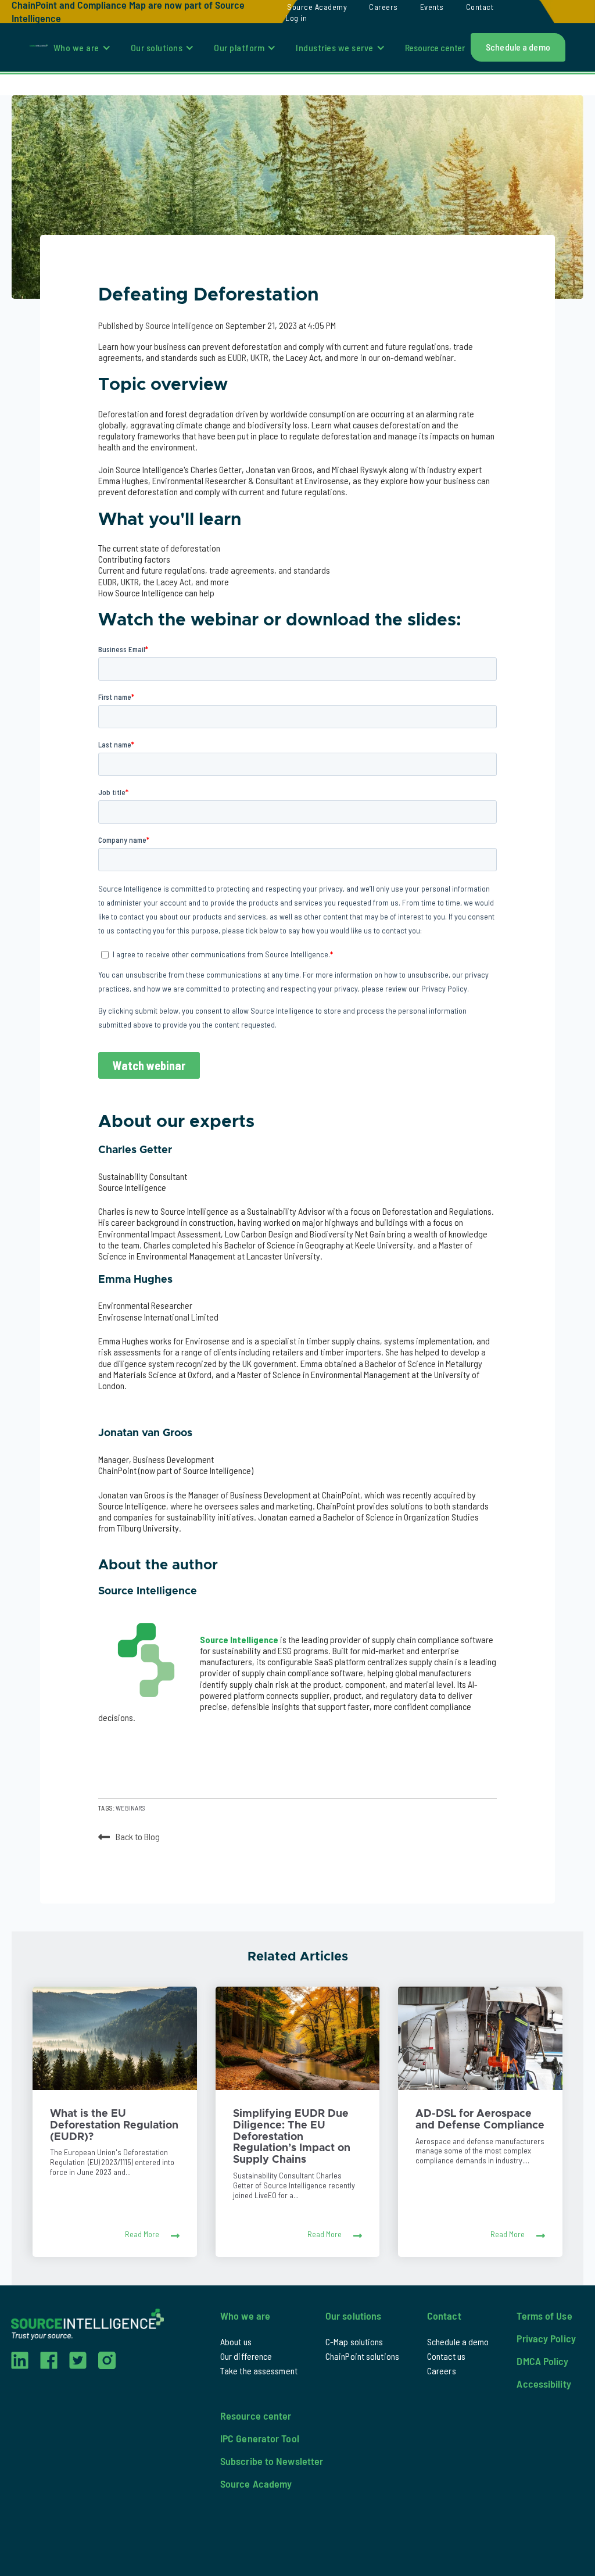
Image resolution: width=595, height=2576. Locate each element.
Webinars (130, 1808)
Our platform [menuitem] (239, 47)
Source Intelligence (180, 325)
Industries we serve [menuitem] (335, 47)
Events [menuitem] (432, 7)
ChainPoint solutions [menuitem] (362, 2356)
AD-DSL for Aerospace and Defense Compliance (480, 2120)
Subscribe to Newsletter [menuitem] (272, 2461)
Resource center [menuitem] (435, 47)
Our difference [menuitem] (246, 2356)
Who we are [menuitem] (76, 47)
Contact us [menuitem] (446, 2356)
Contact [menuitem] (480, 7)
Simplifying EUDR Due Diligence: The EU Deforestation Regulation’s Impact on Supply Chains (292, 2137)
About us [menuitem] (236, 2341)
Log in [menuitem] (296, 18)
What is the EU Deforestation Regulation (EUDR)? (114, 2126)
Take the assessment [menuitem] (259, 2371)
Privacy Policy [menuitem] (546, 2338)
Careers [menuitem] (383, 7)
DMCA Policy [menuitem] (542, 2361)
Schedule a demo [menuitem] (458, 2341)
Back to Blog (138, 1836)
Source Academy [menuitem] (317, 7)
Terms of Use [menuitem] (544, 2316)
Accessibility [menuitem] (544, 2384)
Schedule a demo (518, 47)
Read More (142, 2234)
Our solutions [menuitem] (157, 47)
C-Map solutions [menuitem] (354, 2341)
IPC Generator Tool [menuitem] (260, 2438)
